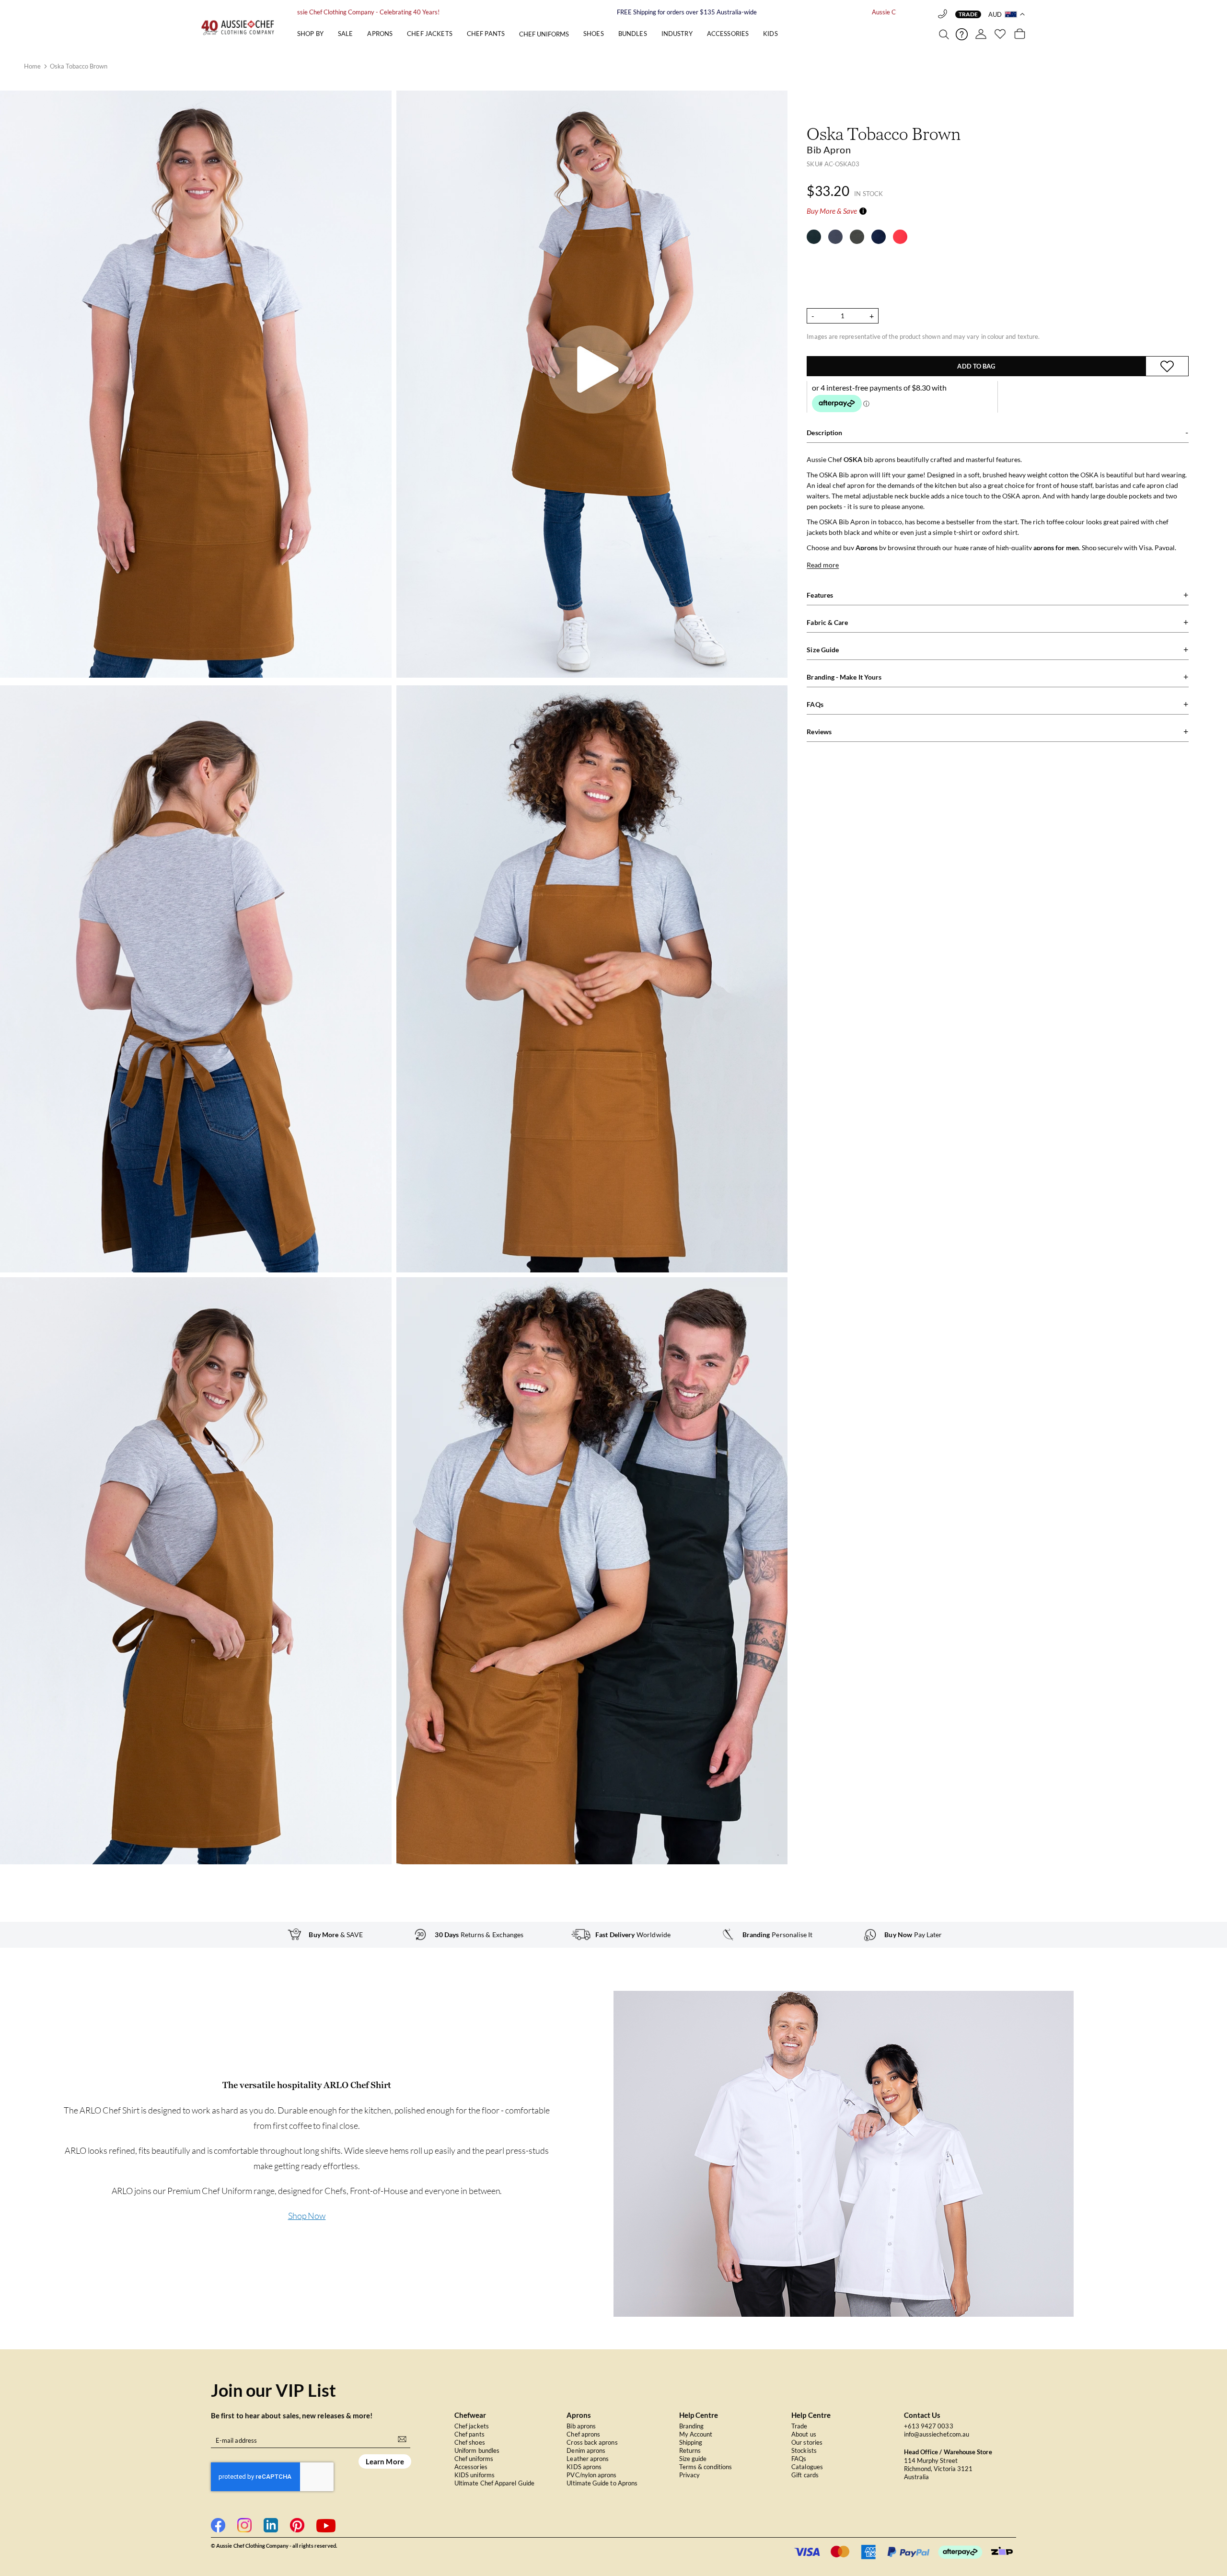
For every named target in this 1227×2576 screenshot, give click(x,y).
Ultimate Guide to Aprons (602, 2483)
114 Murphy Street (931, 2460)
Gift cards (805, 2475)
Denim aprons (586, 2450)
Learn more (385, 2461)
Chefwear (470, 2415)
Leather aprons (588, 2459)
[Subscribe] (402, 2438)
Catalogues (807, 2467)
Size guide (693, 2459)
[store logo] (246, 27)
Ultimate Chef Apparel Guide (494, 2483)
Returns (690, 2450)
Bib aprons (581, 2426)
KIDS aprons (584, 2467)
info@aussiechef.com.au (937, 2434)
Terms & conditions (706, 2467)
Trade (968, 14)
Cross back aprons (592, 2442)
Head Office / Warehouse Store (948, 2452)
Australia (917, 2477)
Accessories (471, 2467)
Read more (823, 565)
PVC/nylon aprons (591, 2475)
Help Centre (699, 2415)
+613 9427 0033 (929, 2426)
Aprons (579, 2415)
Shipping (691, 2442)
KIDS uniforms (475, 2475)
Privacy (690, 2475)
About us (804, 2434)
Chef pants (469, 2434)
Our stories (807, 2442)
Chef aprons (583, 2434)
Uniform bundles (477, 2450)
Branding (692, 2426)
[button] (1007, 14)
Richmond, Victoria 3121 (938, 2469)
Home (33, 66)
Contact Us (922, 2415)
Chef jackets (472, 2426)
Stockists (804, 2450)
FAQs (799, 2459)
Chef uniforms (474, 2459)
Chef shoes (470, 2442)
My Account (696, 2434)
